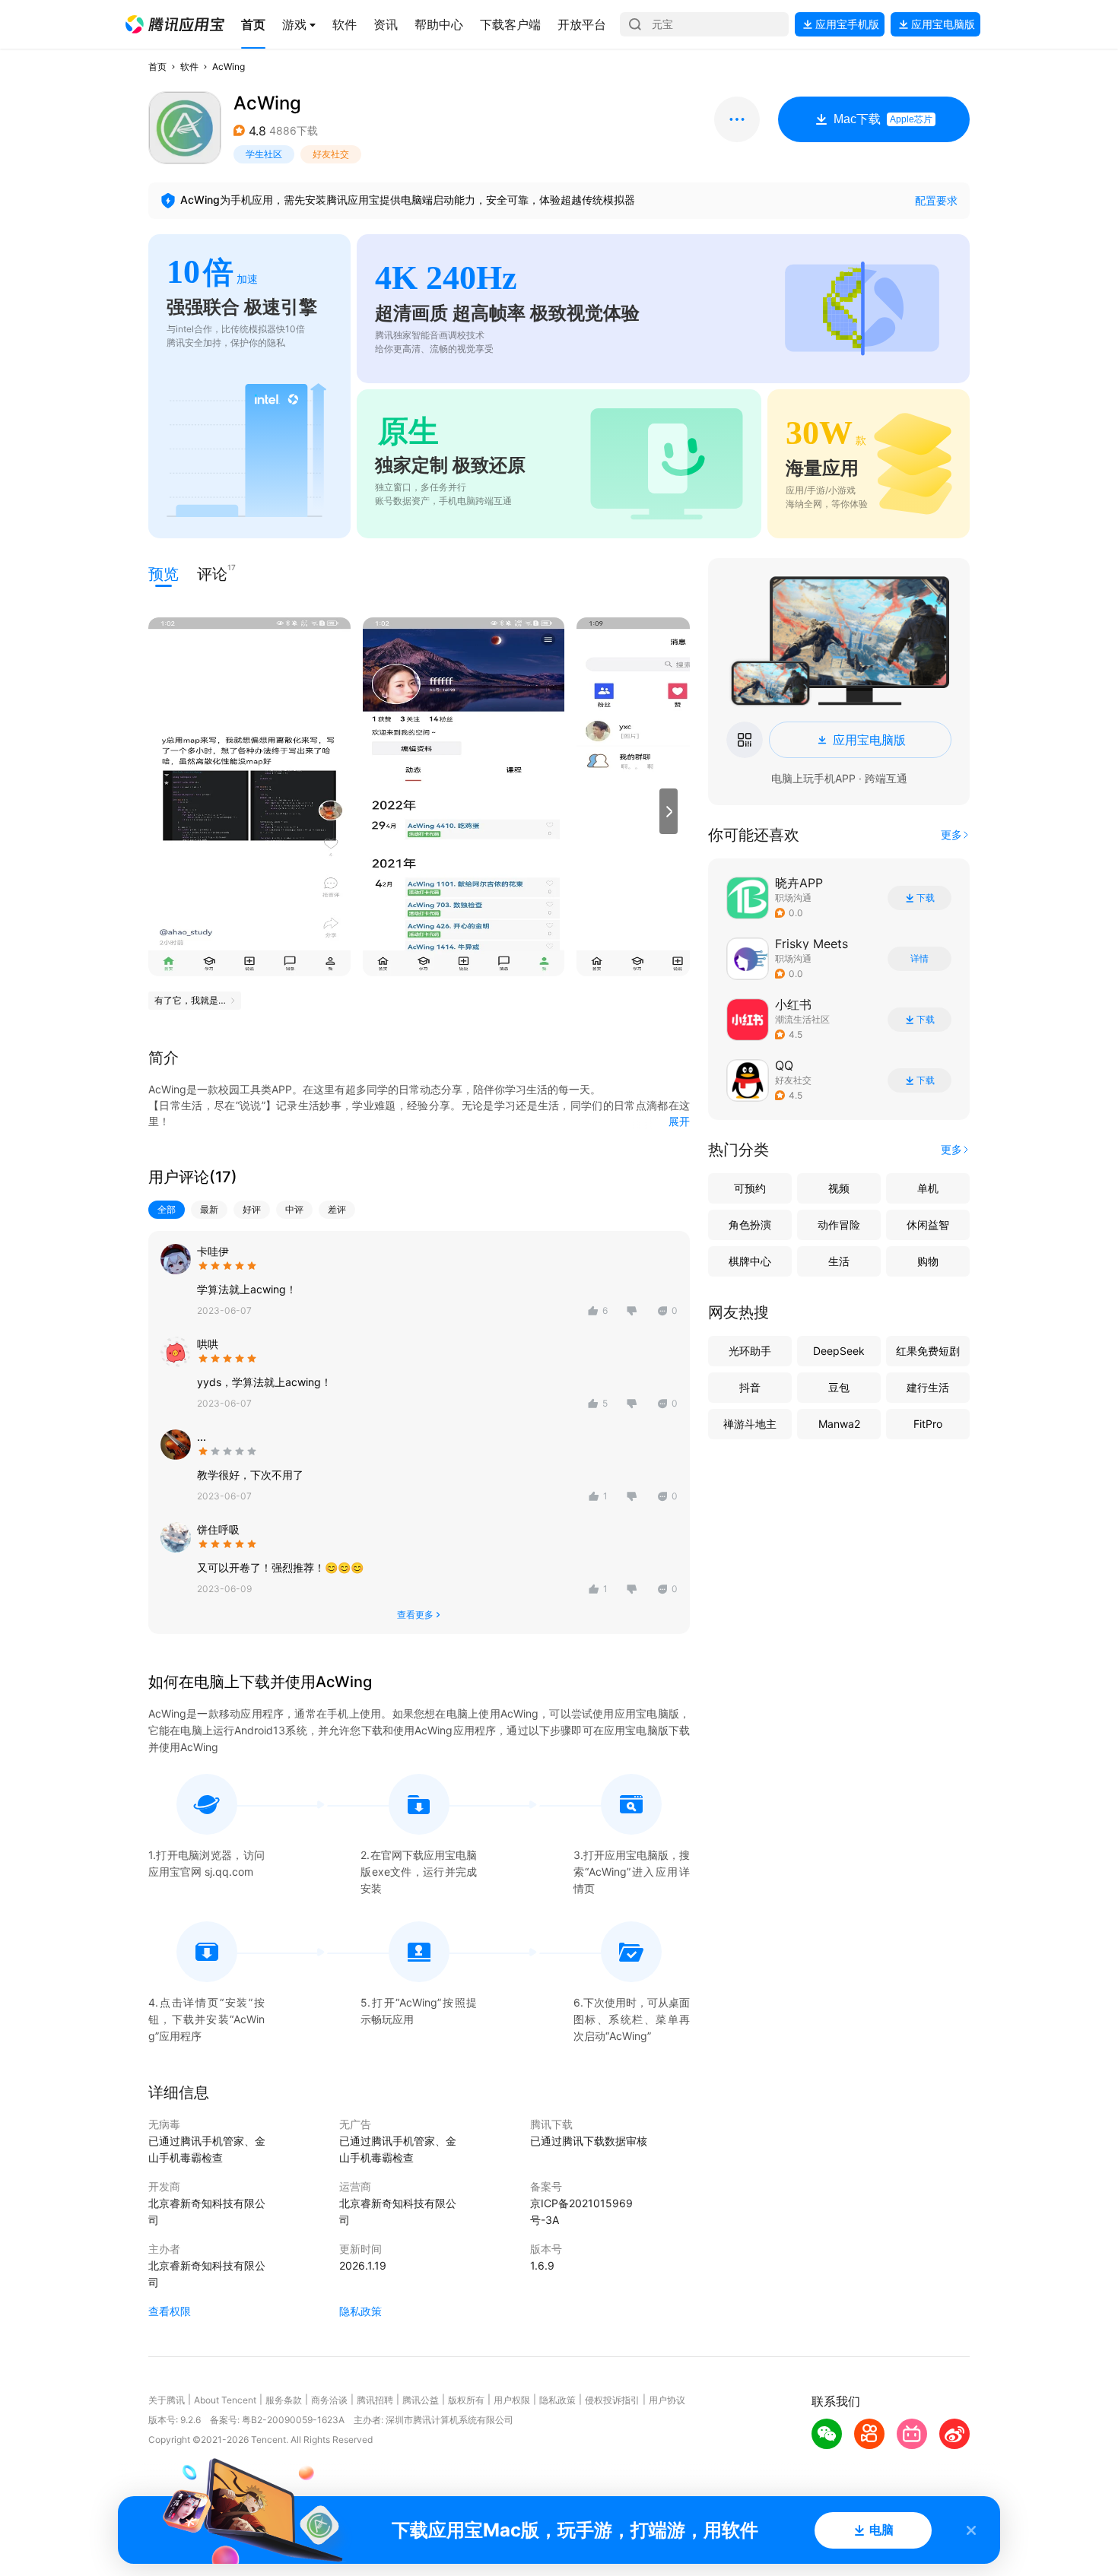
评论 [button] (212, 573)
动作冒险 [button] (839, 1225)
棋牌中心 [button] (750, 1261)
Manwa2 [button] (839, 1424)
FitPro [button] (928, 1424)
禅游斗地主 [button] (750, 1424)
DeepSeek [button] (839, 1351)
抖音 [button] (750, 1387)
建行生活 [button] (928, 1387)
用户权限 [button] (512, 2400)
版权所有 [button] (466, 2400)
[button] (175, 24)
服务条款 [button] (284, 2400)
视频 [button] (839, 1188)
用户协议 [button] (667, 2400)
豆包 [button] (839, 1387)
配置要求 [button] (936, 200)
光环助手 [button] (750, 1351)
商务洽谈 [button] (329, 2400)
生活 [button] (839, 1261)
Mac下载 (883, 119)
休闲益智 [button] (928, 1225)
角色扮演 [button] (750, 1225)
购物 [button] (928, 1261)
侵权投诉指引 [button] (612, 2400)
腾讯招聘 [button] (375, 2400)
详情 (919, 959)
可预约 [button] (750, 1188)
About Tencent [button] (225, 2400)
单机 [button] (928, 1188)
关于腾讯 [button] (167, 2400)
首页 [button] (157, 67)
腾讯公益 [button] (421, 2400)
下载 (926, 898)
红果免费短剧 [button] (928, 1351)
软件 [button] (189, 67)
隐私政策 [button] (360, 2311)
